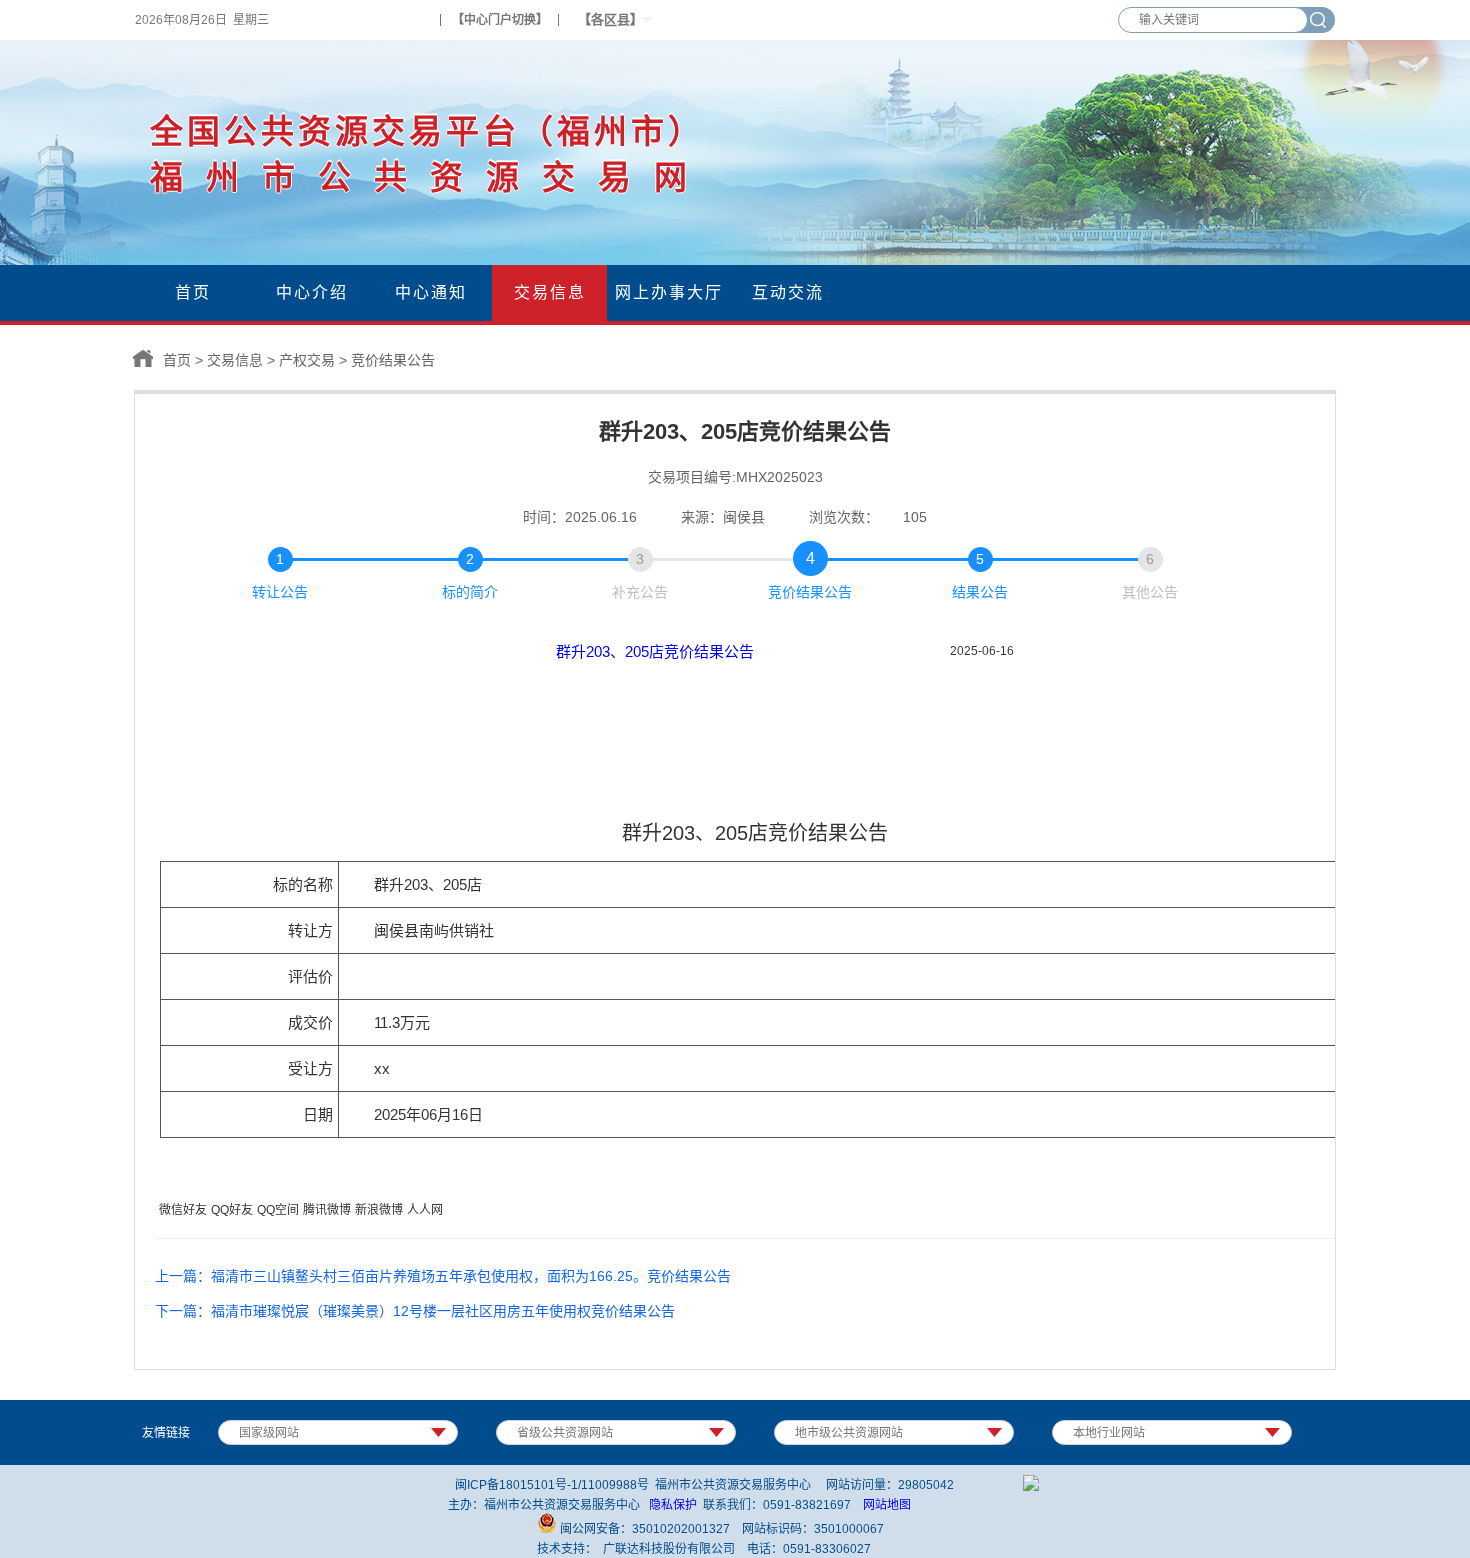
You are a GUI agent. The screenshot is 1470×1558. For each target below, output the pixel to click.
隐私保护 (673, 1505)
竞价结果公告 (393, 360)
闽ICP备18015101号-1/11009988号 (552, 1485)
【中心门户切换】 (500, 20)
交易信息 (235, 360)
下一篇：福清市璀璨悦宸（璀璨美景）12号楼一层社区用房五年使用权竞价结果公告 (415, 1311)
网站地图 (887, 1505)
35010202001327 (681, 1529)
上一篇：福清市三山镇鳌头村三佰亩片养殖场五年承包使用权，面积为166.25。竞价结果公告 (443, 1276)
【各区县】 (610, 19)
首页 (177, 360)
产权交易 (307, 360)
